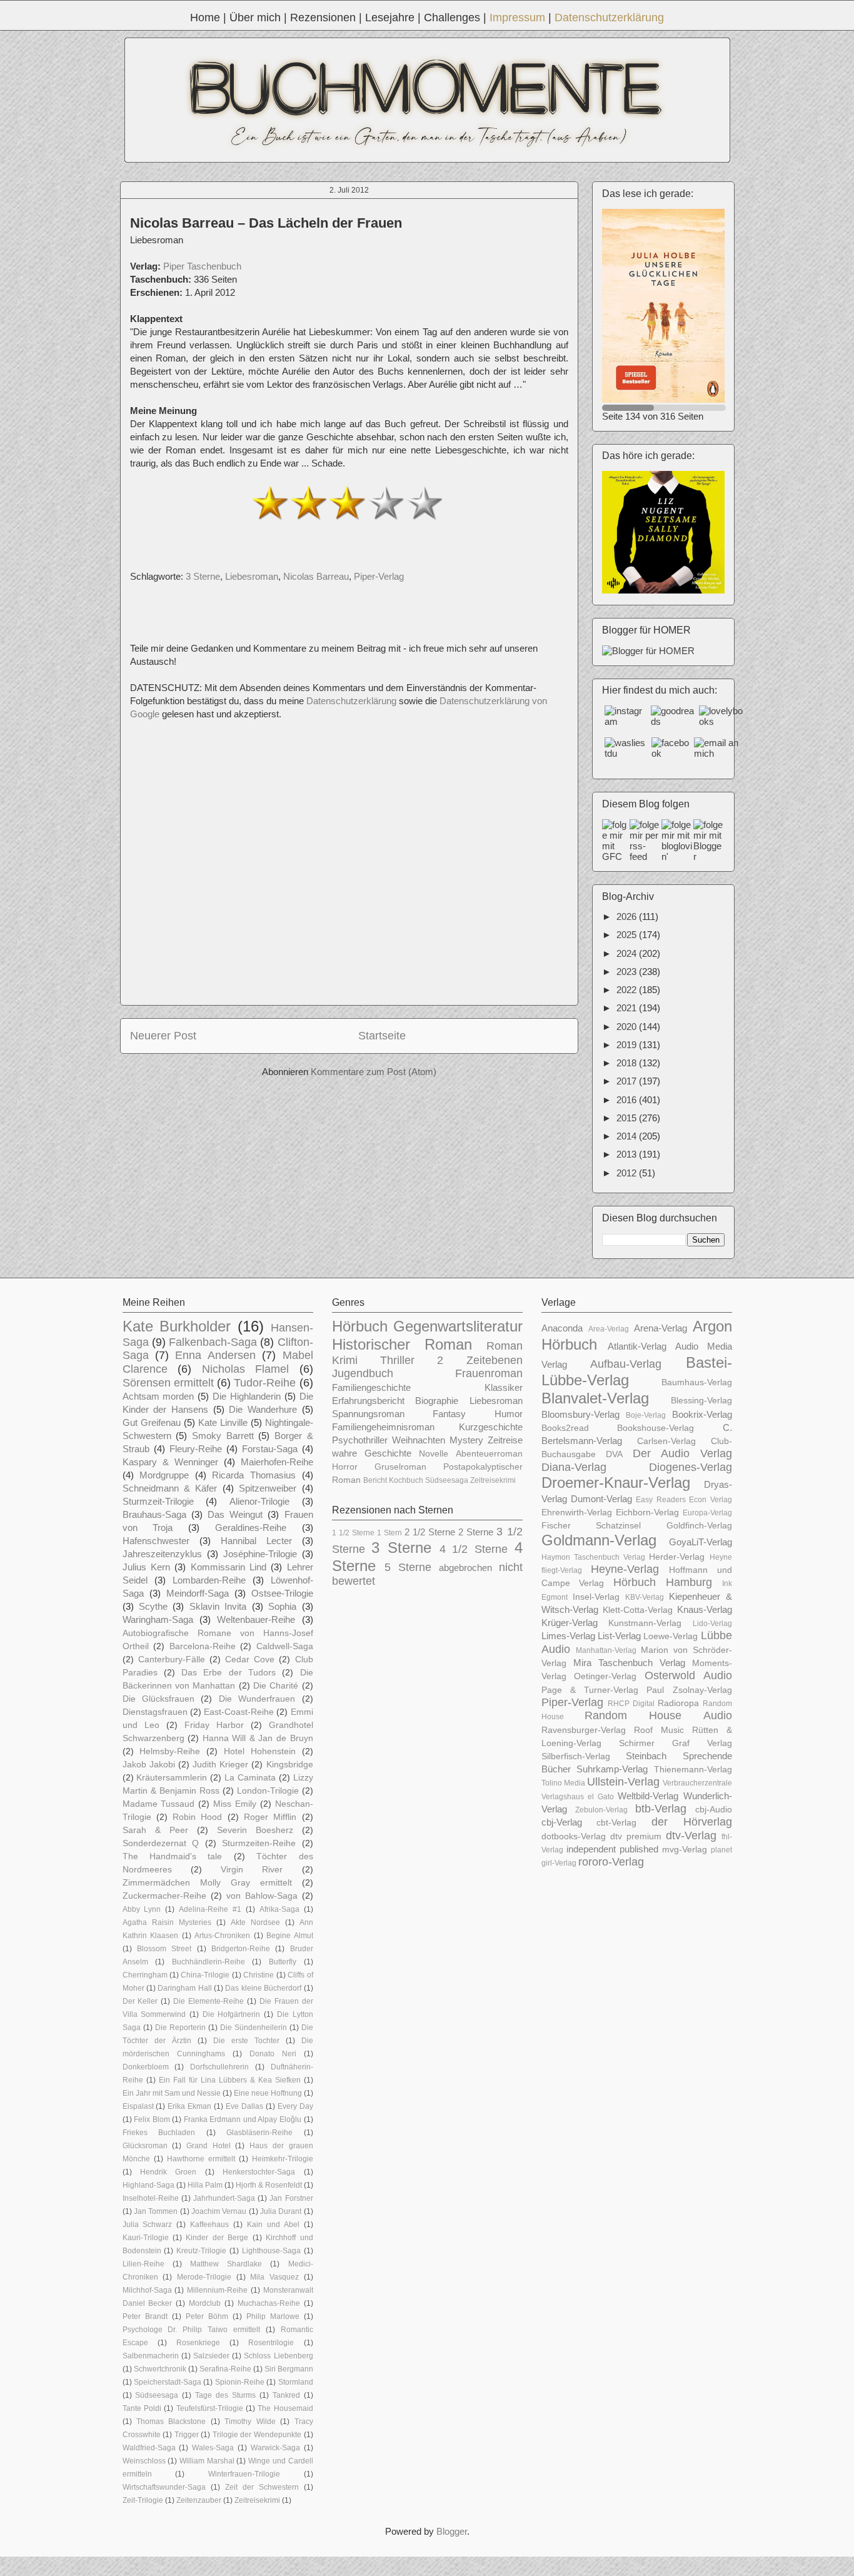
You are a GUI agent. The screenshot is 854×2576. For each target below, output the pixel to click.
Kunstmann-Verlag (645, 1623)
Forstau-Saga (270, 1449)
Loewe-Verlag (671, 1636)
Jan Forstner (291, 2198)
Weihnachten (419, 1440)
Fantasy (449, 1414)
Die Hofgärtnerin (232, 2014)
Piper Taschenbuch (202, 266)
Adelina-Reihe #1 (210, 1909)
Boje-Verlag (646, 1415)
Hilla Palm (205, 2185)
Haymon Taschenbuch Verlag (594, 1557)
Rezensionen (323, 18)
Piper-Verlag (379, 576)
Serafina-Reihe (225, 2369)
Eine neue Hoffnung (268, 2093)
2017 (628, 1081)
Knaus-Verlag (705, 1609)
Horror (345, 1467)
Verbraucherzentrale (697, 1783)
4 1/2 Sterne (474, 1549)
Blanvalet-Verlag (595, 1398)
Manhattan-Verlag (606, 1650)
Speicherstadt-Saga (168, 2382)
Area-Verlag (609, 1329)
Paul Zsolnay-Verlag (689, 1690)
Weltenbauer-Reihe (256, 1619)
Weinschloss (144, 2461)
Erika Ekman (189, 2106)
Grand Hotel (208, 2146)
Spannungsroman (368, 1414)
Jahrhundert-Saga (224, 2198)
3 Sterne (203, 576)
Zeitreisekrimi (257, 2500)
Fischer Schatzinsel (591, 1526)
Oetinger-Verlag (605, 1676)
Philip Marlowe (273, 2316)
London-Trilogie (268, 1791)
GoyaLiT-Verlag (701, 1542)
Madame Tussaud (159, 1804)
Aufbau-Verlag (626, 1364)
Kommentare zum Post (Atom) (374, 1072)
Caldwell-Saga (285, 1646)
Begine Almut (290, 1936)
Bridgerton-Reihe (241, 1949)
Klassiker (504, 1387)
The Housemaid (285, 2408)
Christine (259, 1975)
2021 (628, 1008)
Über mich (255, 18)
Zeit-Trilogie (143, 2500)
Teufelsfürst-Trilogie (210, 2408)
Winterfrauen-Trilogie (244, 2474)
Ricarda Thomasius (254, 1475)
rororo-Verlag (611, 1862)
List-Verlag (619, 1636)
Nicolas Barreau (316, 576)
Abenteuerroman (489, 1454)
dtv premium (636, 1836)
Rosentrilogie (271, 2343)
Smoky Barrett (223, 1436)
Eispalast (138, 2106)
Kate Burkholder (177, 1326)
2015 (628, 1118)
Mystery (466, 1440)
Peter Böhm (207, 2316)
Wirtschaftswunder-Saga (164, 2487)
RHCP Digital (631, 1704)
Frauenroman (489, 1373)
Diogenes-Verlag (691, 1467)
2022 (628, 990)
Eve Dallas (244, 2106)
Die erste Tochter (246, 2041)
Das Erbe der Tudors (229, 1673)
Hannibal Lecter (256, 1541)
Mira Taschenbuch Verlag (629, 1663)
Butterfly (283, 1962)
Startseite (382, 1036)
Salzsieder (211, 2356)
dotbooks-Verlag (574, 1836)
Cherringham (145, 1975)
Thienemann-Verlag (693, 1770)
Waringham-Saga (158, 1619)
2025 (628, 935)
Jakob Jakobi (149, 1765)
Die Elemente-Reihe (208, 2001)
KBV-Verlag (645, 1597)
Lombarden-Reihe (209, 1580)
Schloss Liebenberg (278, 2356)
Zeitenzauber (199, 2500)
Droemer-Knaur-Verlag (616, 1482)
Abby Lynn (142, 1909)
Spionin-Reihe (240, 2382)
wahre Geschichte (372, 1453)
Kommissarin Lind (229, 1567)
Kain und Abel (273, 2225)
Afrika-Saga (279, 1909)
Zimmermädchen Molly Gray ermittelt (207, 1883)
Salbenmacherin (151, 2356)
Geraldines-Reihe (251, 1528)
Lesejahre (390, 18)
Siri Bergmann (289, 2369)
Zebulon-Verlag (601, 1810)
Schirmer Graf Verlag (676, 1743)
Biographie (437, 1401)
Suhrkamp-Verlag (612, 1769)
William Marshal (207, 2461)
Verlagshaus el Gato (578, 1797)
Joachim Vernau (219, 2211)
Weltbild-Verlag (648, 1796)
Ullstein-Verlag (623, 1782)
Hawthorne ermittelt (201, 2159)
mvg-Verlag (685, 1850)
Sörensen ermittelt (168, 1383)
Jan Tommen (156, 2211)
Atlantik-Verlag (637, 1346)
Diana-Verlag (574, 1467)
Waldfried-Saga (149, 2448)
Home (205, 18)
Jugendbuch (363, 1373)
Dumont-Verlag (601, 1499)
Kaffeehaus (209, 2225)
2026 (628, 917)
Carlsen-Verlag (666, 1441)
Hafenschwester (156, 1541)
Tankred (286, 2395)
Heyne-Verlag (625, 1569)
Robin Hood (197, 1817)
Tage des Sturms (225, 2395)
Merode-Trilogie (204, 2277)
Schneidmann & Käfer (170, 1488)
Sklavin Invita (218, 1606)
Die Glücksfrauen (158, 1699)
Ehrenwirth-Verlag (577, 1513)
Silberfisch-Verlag (576, 1756)
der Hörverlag (692, 1822)
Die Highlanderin (247, 1396)
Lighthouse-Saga (271, 2251)
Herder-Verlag (677, 1557)
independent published (612, 1849)
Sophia (282, 1606)
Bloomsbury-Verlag (580, 1414)
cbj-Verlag (562, 1822)
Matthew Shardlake (226, 2264)
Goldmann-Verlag (599, 1540)
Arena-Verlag (661, 1328)
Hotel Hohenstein (260, 1751)
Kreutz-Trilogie (201, 2251)
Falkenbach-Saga (213, 1342)
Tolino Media (563, 1783)
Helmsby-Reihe (170, 1751)
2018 (628, 1063)
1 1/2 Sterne (353, 1533)
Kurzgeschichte (491, 1427)
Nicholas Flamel (246, 1369)
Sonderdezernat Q (161, 1843)
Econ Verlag (710, 1500)
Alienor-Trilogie (259, 1501)
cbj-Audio (714, 1810)
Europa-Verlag (707, 1513)
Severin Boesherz (255, 1830)
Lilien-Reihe (143, 2264)
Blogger (452, 2531)
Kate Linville (223, 1422)
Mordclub (205, 2303)
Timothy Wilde (250, 2422)
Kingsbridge (290, 1765)
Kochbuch (406, 1480)
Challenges (452, 18)
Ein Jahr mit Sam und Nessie (172, 2093)
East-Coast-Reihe (239, 1712)
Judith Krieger (220, 1765)
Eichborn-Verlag (647, 1513)
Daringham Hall (184, 1988)
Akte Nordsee (255, 1922)
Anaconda (562, 1328)
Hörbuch (360, 1326)
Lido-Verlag (712, 1624)
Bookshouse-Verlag (656, 1428)
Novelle (434, 1454)
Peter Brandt (145, 2316)
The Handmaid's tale (173, 1856)
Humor (509, 1414)
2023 (628, 972)
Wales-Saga (213, 2448)
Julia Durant (281, 2211)
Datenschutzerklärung (609, 18)
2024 (628, 953)
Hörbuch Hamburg (663, 1582)
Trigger (187, 2435)
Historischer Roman (402, 1344)
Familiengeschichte (371, 1387)
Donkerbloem (146, 2067)
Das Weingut (235, 1514)
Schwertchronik (160, 2369)
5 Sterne (408, 1567)
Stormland (296, 2382)
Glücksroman (145, 2146)
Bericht (375, 1480)
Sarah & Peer (155, 1830)
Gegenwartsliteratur (458, 1326)
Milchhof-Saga (147, 2290)
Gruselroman (400, 1467)
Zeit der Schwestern (262, 2487)
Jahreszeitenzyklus (162, 1554)
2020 (628, 1027)
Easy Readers (661, 1500)
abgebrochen (465, 1568)
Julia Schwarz (148, 2225)
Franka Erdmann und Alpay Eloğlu (243, 2119)
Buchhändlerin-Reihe (208, 1962)
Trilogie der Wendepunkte (257, 2435)
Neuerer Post (163, 1036)
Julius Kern (146, 1567)
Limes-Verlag (568, 1636)
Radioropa (678, 1703)
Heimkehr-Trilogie (283, 2159)
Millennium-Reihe (217, 2290)
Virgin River (252, 1870)
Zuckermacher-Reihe (164, 1896)
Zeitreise (505, 1440)
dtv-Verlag (691, 1836)
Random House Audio (658, 1715)
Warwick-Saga (275, 2448)
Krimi (345, 1360)
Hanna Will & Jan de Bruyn (258, 1738)
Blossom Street (164, 1949)
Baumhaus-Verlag (697, 1382)
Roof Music (659, 1730)
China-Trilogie (205, 1975)
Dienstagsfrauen (155, 1712)
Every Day (295, 2106)
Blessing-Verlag (701, 1401)
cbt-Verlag (616, 1823)
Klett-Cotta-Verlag (638, 1610)
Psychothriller (360, 1440)
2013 (628, 1154)
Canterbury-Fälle (172, 1659)
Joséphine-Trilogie (260, 1554)
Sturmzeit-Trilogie (158, 1501)
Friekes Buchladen (159, 2133)
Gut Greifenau (152, 1422)
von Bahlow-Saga (262, 1896)
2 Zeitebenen (480, 1360)
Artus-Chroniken (222, 1936)
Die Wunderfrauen (257, 1699)
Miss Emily (235, 1804)
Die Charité (276, 1686)
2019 (628, 1045)
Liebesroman (252, 576)
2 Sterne (476, 1532)
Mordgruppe (164, 1475)
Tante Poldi (142, 2408)
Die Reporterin (180, 2028)
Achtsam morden (158, 1396)
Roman (505, 1346)
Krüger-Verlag (570, 1623)
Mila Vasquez (274, 2277)
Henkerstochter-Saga (259, 2172)
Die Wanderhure (263, 1409)
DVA (614, 1454)
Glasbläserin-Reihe (259, 2133)
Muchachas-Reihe (269, 2303)
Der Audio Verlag (682, 1453)
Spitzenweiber (268, 1488)
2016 (628, 1100)
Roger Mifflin (270, 1817)
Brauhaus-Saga (154, 1514)
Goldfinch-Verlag (699, 1526)
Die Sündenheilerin (254, 2028)
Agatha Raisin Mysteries (167, 1922)
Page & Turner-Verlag (590, 1690)
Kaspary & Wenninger (170, 1462)
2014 (628, 1136)
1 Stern (389, 1533)
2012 (628, 1173)
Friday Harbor (214, 1725)
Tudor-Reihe (265, 1383)
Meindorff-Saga (198, 1593)
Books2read (565, 1428)
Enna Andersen (215, 1355)
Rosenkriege (198, 2343)
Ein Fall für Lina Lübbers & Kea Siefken (230, 2080)
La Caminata (250, 1778)
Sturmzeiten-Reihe (259, 1843)
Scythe (153, 1606)
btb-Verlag (661, 1809)
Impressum (517, 18)
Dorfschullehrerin (219, 2067)
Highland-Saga (148, 2185)
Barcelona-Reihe (203, 1646)
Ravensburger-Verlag (584, 1730)
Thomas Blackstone (171, 2422)
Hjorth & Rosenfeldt (269, 2185)
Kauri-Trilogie (146, 2238)
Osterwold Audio (688, 1675)
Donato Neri (273, 2054)
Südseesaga (157, 2395)
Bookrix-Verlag (702, 1414)
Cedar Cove (250, 1659)
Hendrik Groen (168, 2172)
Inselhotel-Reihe (151, 2198)
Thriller (397, 1360)
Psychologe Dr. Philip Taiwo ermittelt (191, 2330)
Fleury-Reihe (196, 1449)
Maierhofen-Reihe (277, 1462)
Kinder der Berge (217, 2238)
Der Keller (140, 2001)
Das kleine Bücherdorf (263, 1988)
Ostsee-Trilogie (282, 1593)
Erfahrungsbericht (368, 1401)
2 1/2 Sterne (430, 1532)
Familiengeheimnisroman (383, 1427)
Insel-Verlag (596, 1597)
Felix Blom (152, 2119)
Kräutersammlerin (172, 1778)
